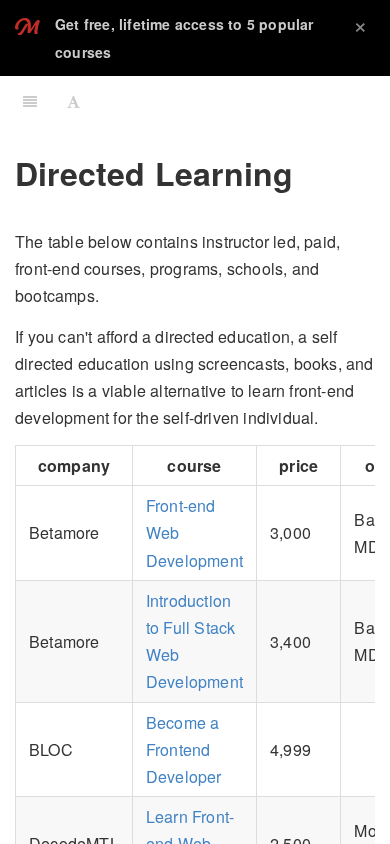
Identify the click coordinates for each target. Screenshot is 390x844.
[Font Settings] (73, 101)
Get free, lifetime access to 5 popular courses (184, 38)
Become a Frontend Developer (184, 749)
